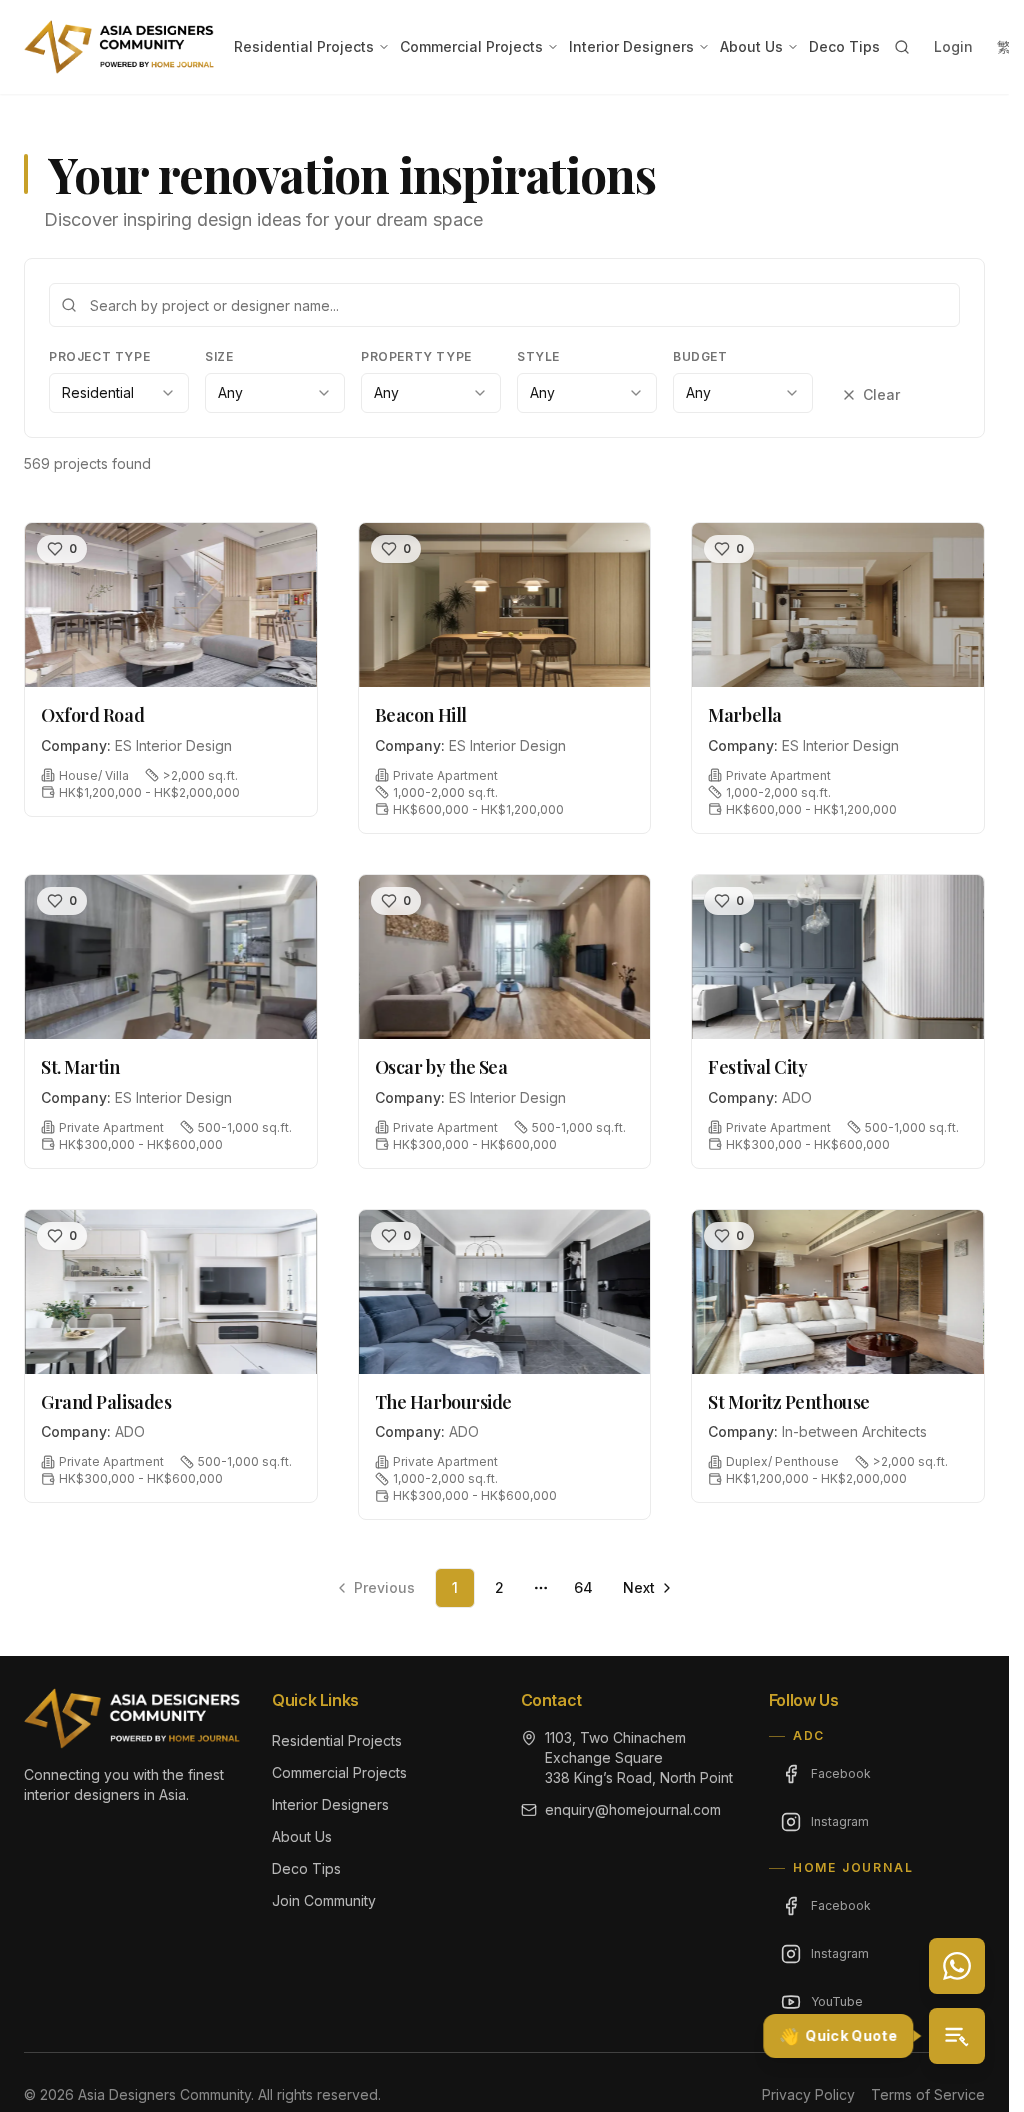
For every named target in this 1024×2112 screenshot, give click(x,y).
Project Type (99, 356)
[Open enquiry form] (957, 2036)
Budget (700, 356)
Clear (881, 394)
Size (219, 356)
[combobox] (119, 393)
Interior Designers (631, 46)
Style (538, 356)
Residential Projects (304, 46)
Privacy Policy (808, 2094)
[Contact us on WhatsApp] (957, 1966)
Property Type (416, 356)
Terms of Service (928, 2094)
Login (953, 46)
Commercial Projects (471, 46)
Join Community (324, 1900)
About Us (751, 46)
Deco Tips (844, 46)
